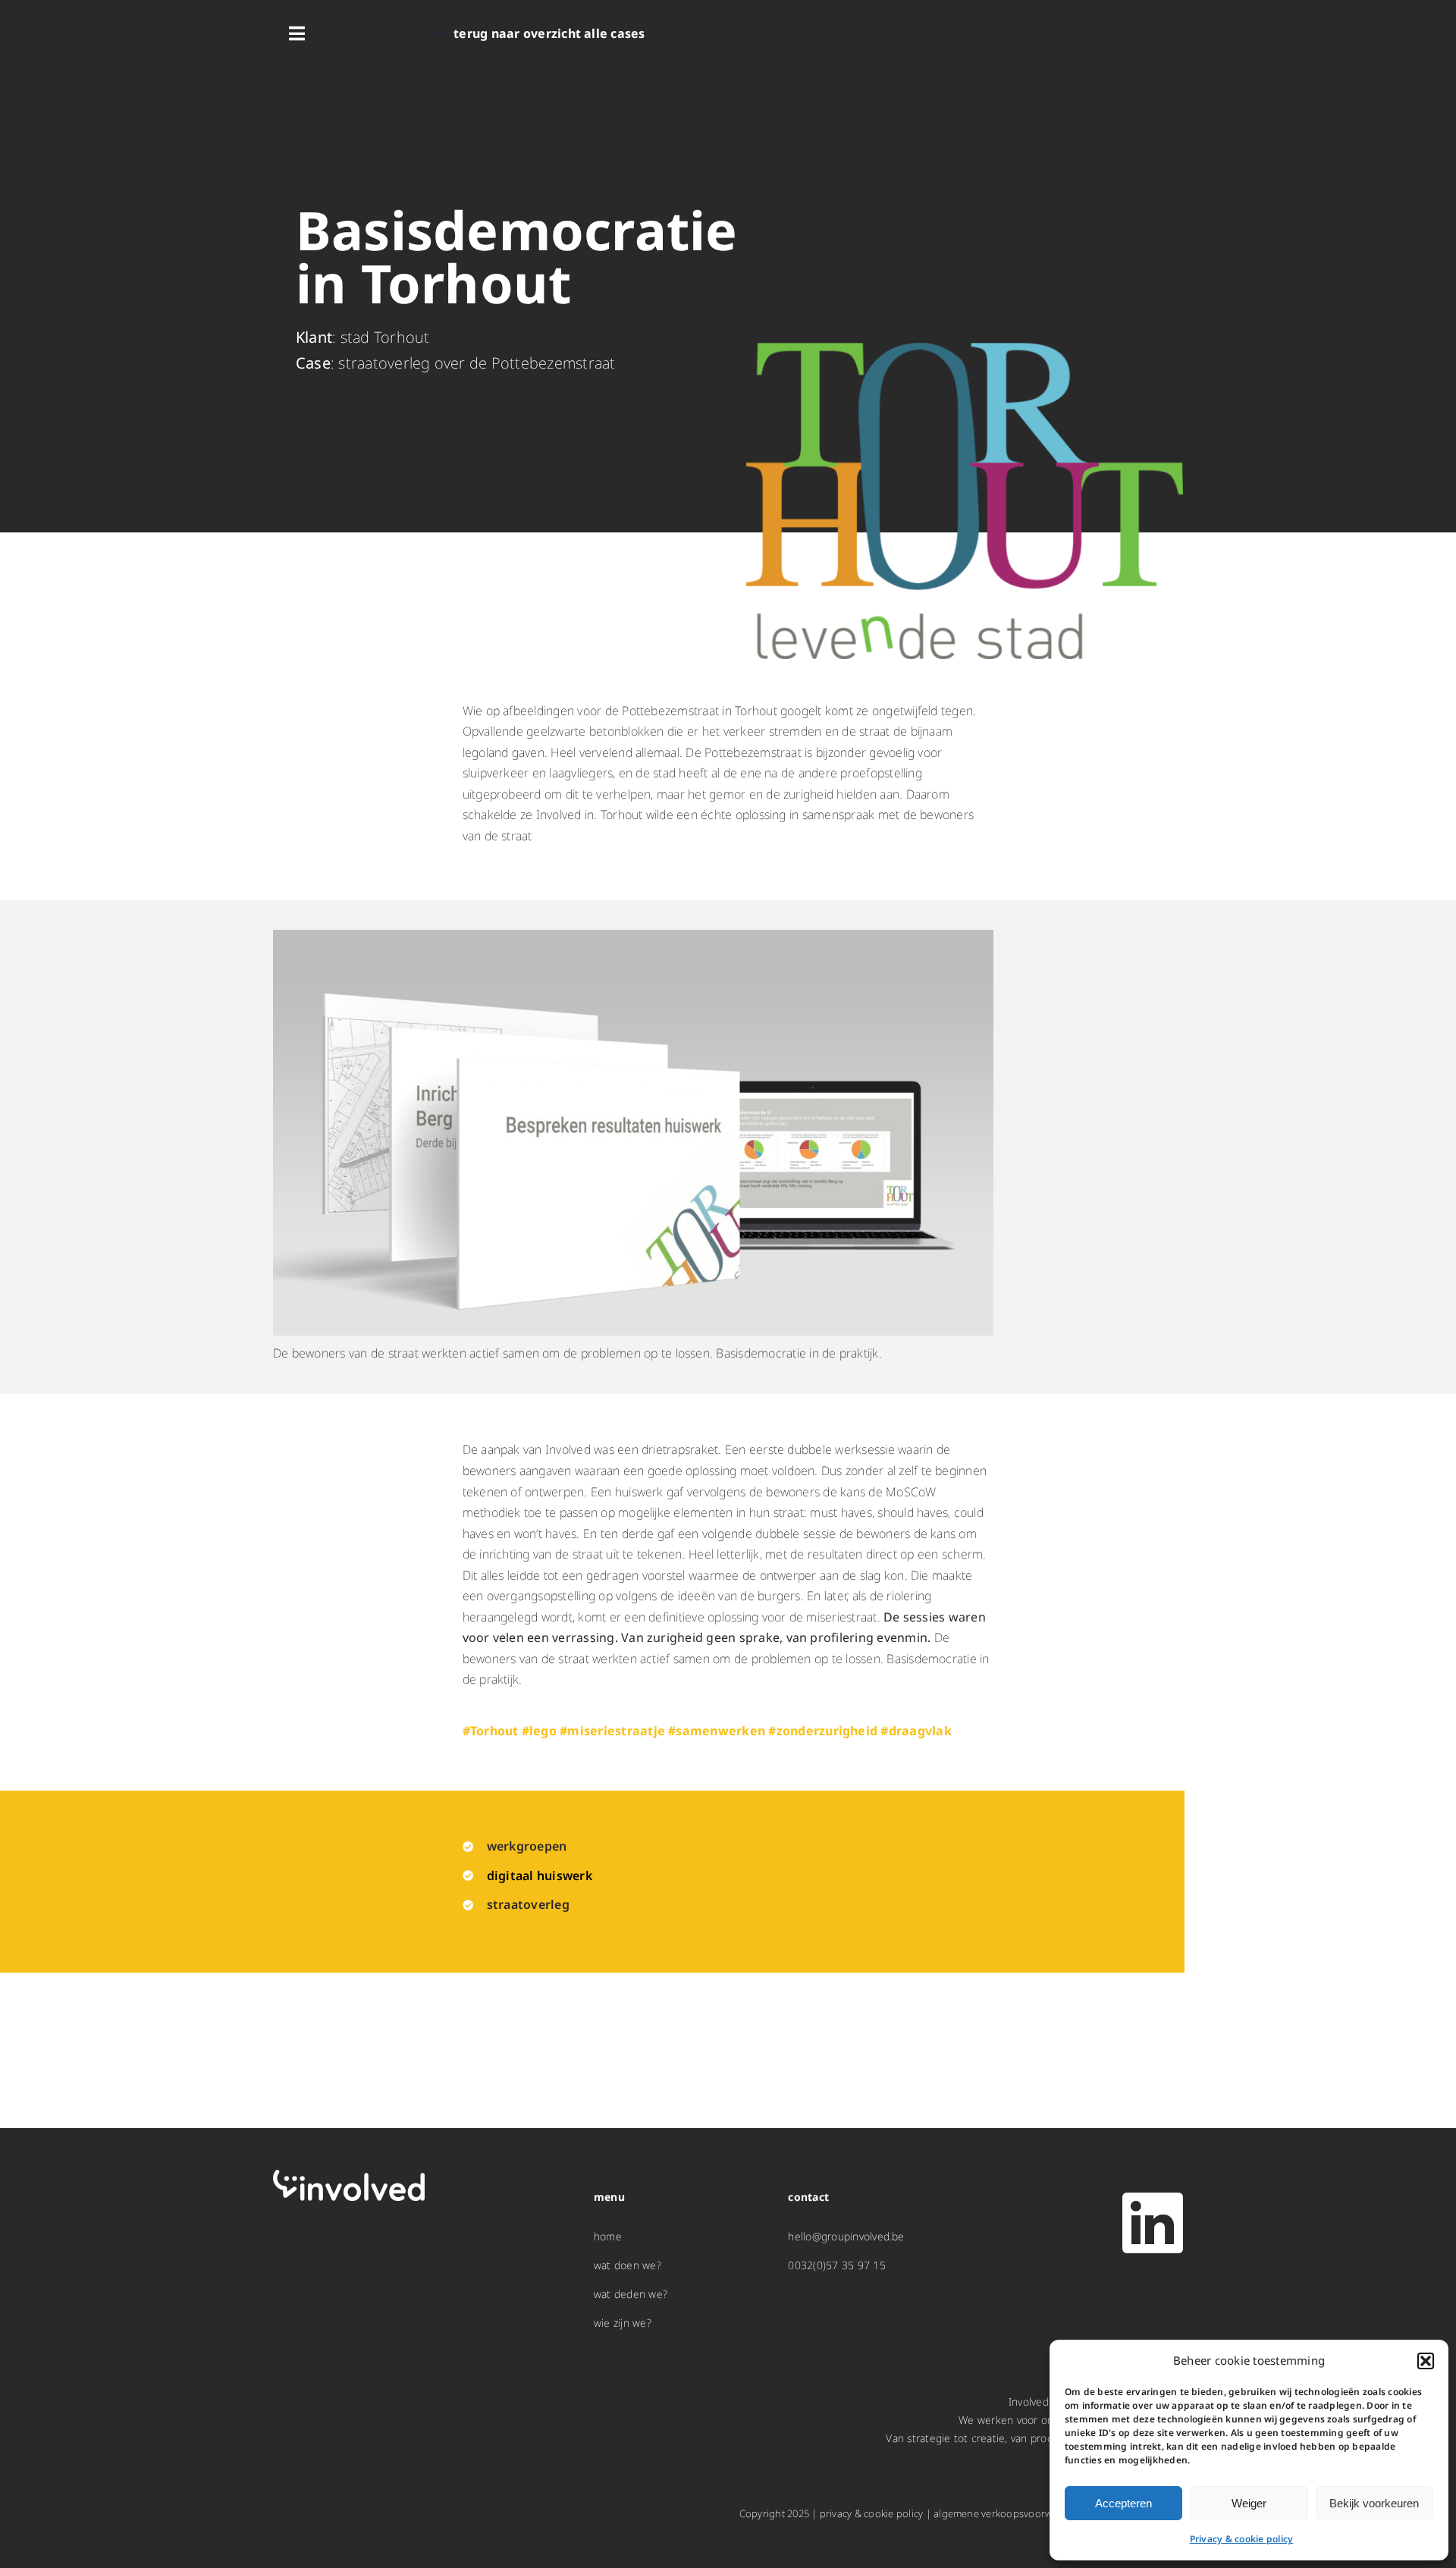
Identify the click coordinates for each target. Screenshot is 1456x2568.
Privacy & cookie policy (1242, 2539)
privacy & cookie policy (872, 2513)
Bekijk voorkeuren (1374, 2503)
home (608, 2236)
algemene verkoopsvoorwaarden (1009, 2513)
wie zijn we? (623, 2323)
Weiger (1249, 2503)
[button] (1426, 2361)
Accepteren (1123, 2503)
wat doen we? (628, 2265)
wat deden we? (631, 2294)
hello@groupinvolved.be (846, 2236)
